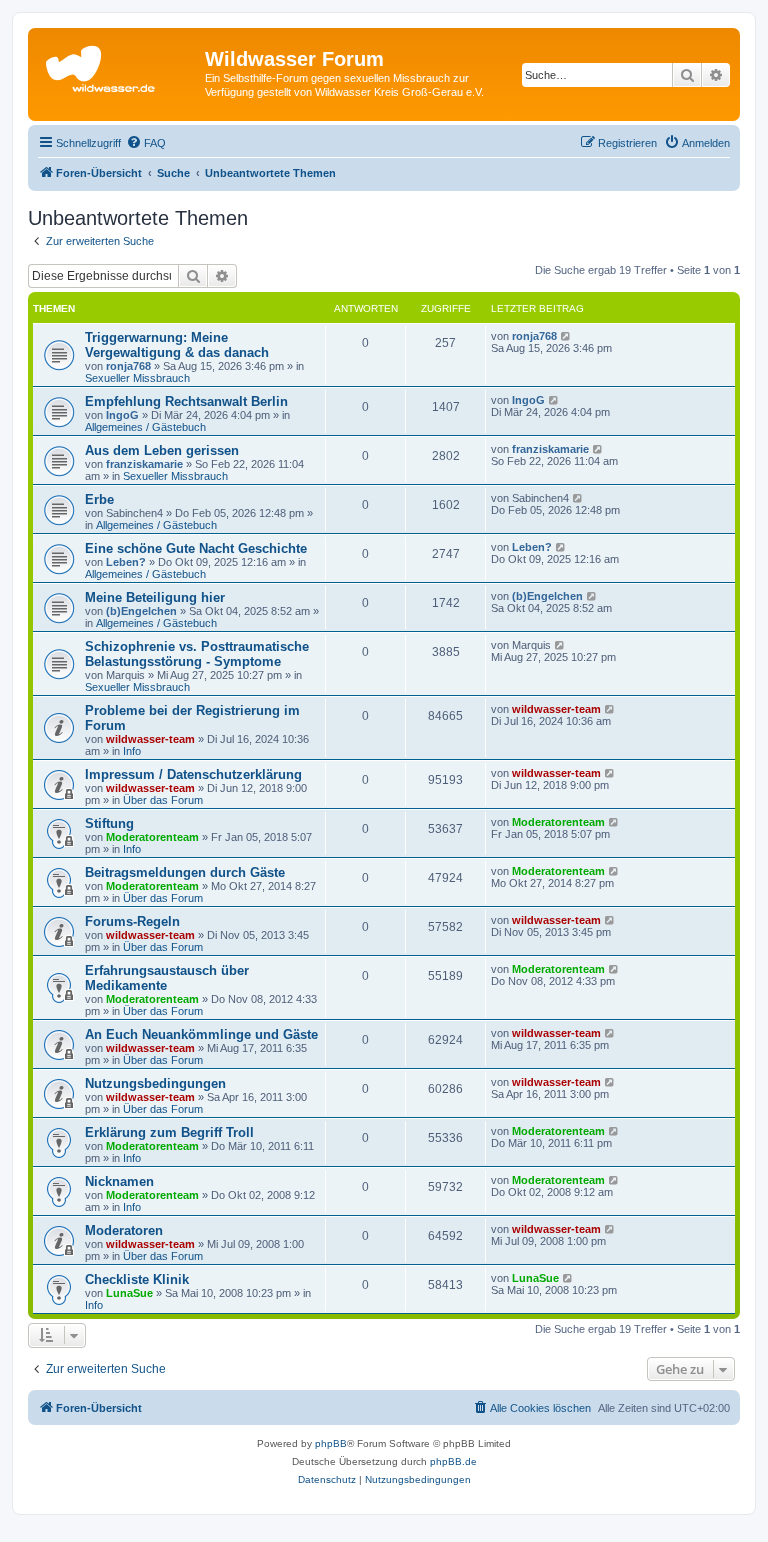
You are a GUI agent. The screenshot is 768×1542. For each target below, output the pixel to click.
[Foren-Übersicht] (119, 65)
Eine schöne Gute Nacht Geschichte (196, 548)
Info (132, 751)
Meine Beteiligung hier (155, 597)
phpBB (331, 1443)
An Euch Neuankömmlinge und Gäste (201, 1034)
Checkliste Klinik (137, 1279)
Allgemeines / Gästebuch (145, 427)
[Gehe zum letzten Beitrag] (566, 336)
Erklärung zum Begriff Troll (169, 1132)
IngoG (122, 415)
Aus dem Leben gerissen (162, 450)
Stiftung (109, 823)
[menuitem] (146, 143)
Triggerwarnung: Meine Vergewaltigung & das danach (177, 345)
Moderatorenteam (152, 837)
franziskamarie (144, 464)
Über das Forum (163, 800)
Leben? (126, 562)
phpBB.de (453, 1461)
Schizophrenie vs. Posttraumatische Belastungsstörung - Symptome (197, 654)
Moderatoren (124, 1230)
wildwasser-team (150, 739)
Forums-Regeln (132, 921)
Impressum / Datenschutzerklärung (193, 774)
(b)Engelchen (141, 611)
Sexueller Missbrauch (137, 378)
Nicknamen (119, 1181)
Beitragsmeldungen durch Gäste (185, 872)
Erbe (99, 499)
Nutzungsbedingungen (155, 1083)
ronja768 (128, 366)
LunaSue (129, 1293)
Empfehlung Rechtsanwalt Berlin (186, 401)
